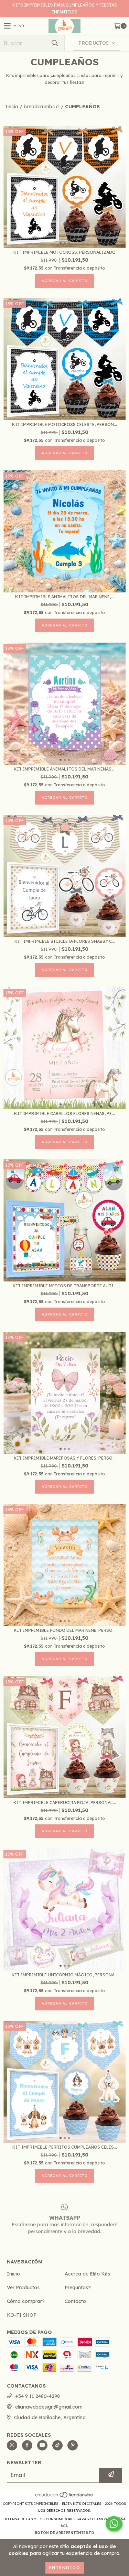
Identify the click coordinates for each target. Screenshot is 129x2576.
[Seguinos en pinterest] (73, 2445)
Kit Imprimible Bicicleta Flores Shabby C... (65, 941)
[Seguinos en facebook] (27, 2445)
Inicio (12, 107)
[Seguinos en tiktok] (57, 2445)
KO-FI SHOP (22, 2315)
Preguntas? (78, 2288)
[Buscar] (54, 43)
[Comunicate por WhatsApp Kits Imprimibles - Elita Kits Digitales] (114, 2524)
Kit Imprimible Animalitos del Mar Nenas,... (65, 769)
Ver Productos (23, 2288)
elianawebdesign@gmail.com (49, 2407)
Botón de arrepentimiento (64, 2533)
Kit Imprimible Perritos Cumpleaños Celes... (65, 2147)
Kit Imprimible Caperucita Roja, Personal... (65, 1803)
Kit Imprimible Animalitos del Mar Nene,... (64, 597)
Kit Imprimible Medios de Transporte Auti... (65, 1286)
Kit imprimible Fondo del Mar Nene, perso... (65, 1630)
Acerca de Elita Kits (87, 2274)
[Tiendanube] (64, 2497)
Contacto (75, 2301)
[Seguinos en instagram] (12, 2445)
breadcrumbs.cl (42, 107)
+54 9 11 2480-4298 (37, 2396)
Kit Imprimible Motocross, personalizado (64, 252)
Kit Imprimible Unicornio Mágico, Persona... (65, 1975)
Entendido (65, 2568)
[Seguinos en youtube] (42, 2445)
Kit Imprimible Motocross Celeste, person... (64, 424)
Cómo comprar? (26, 2301)
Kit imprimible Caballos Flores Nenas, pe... (64, 1114)
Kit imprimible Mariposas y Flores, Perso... (65, 1458)
